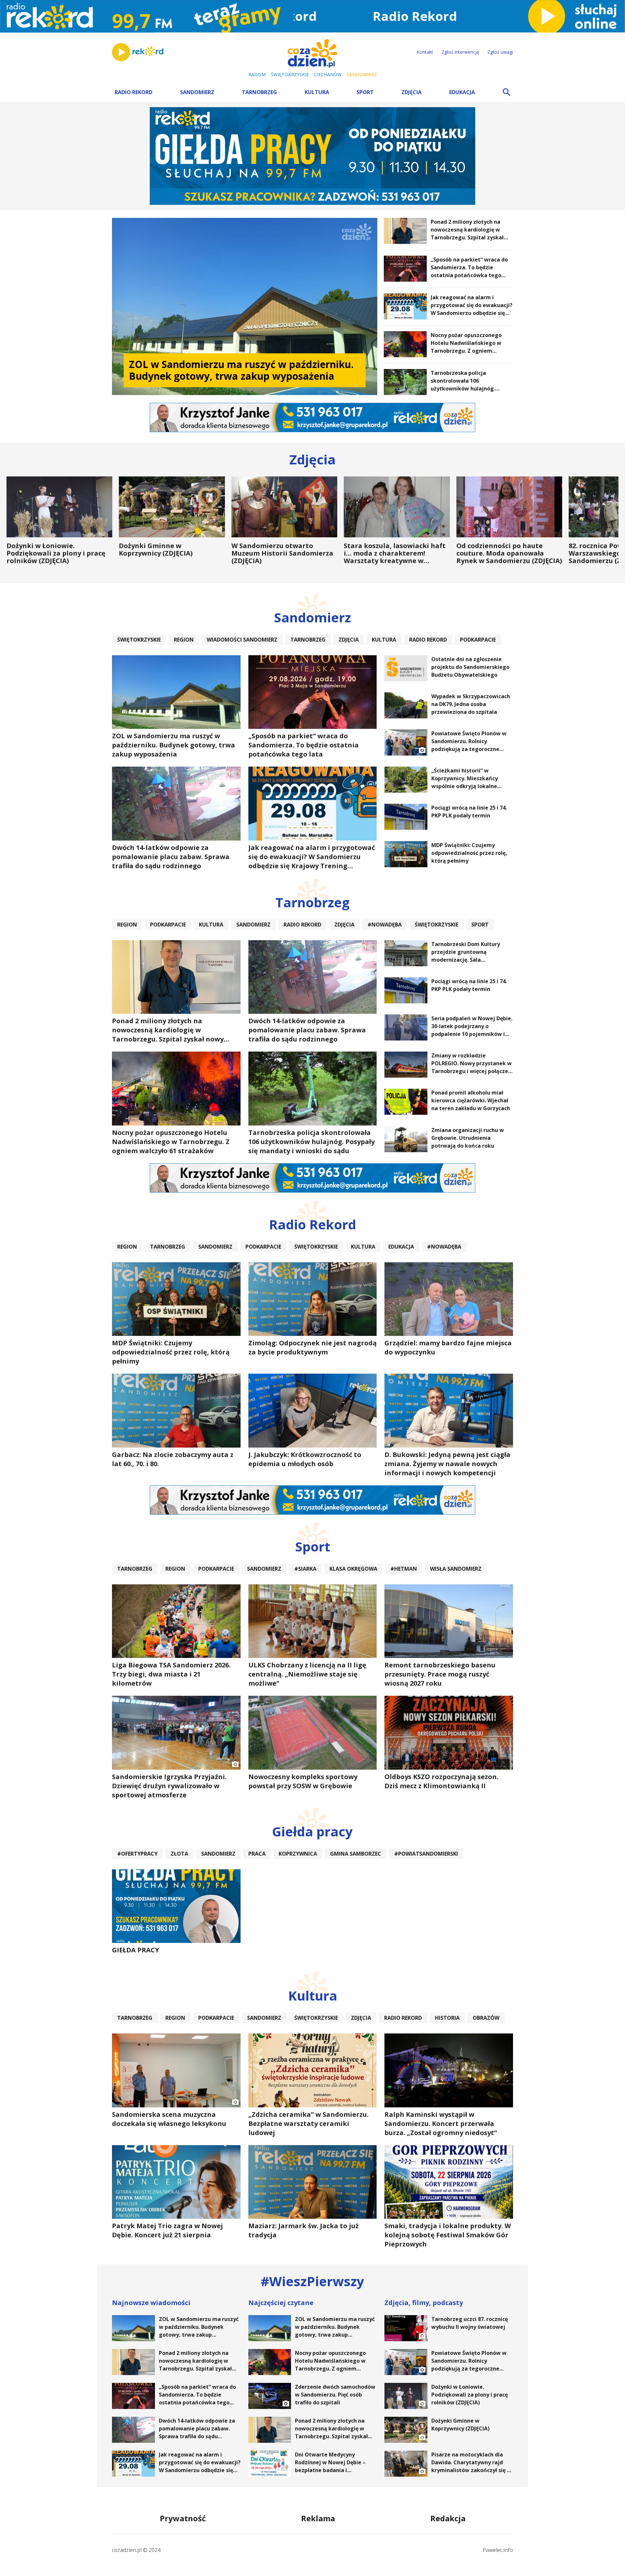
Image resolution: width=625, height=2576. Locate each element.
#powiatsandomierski (426, 1854)
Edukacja (462, 92)
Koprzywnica (298, 1854)
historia (447, 2018)
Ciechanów (328, 74)
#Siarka (305, 1569)
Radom (257, 74)
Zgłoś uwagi (500, 52)
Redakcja (448, 2518)
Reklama (318, 2518)
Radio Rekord (133, 92)
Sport (365, 92)
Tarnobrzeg (259, 92)
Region (184, 640)
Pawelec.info (498, 2550)
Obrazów (486, 2018)
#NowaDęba (385, 925)
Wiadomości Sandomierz (242, 640)
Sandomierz (362, 74)
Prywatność (183, 2518)
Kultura (317, 92)
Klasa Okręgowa (353, 1569)
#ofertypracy (137, 1854)
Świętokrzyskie (290, 74)
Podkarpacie (478, 640)
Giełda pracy (312, 1831)
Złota (179, 1854)
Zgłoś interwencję (460, 52)
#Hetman (404, 1569)
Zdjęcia (411, 92)
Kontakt (425, 52)
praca (257, 1854)
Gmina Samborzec (356, 1854)
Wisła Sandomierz (456, 1569)
